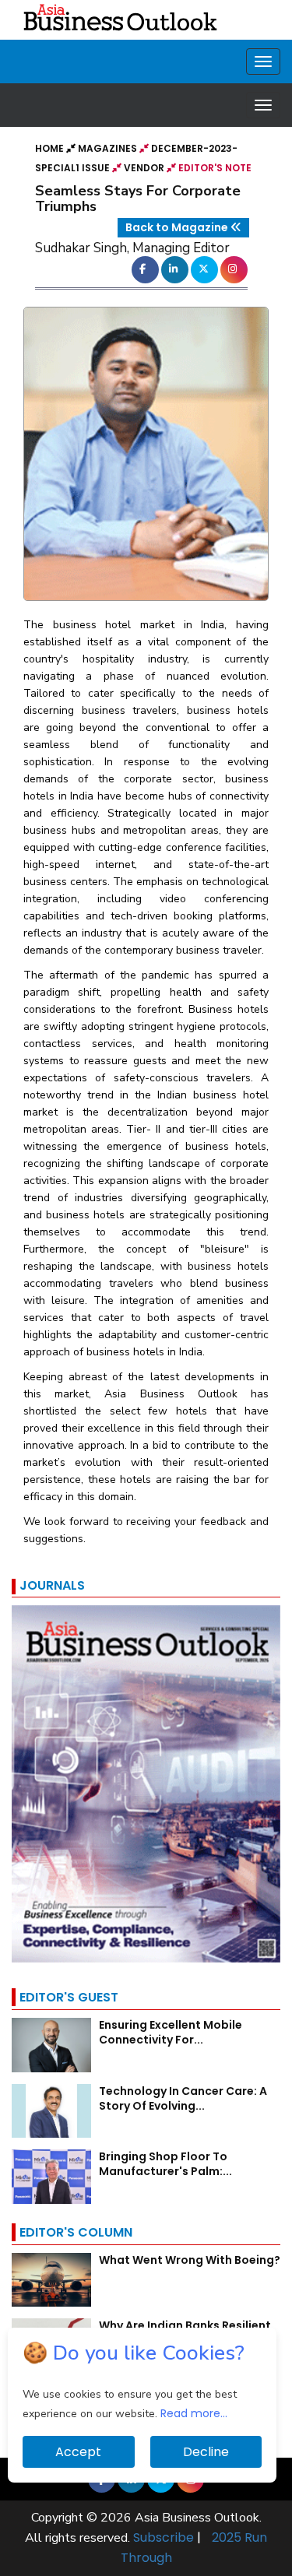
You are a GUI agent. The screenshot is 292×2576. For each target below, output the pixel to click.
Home (51, 148)
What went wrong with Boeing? (190, 2260)
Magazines (107, 148)
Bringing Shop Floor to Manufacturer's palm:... (165, 2164)
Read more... (194, 2413)
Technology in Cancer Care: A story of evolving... (183, 2098)
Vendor (144, 168)
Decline (206, 2452)
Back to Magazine (178, 227)
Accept (78, 2452)
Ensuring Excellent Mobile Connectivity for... (171, 2032)
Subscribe (164, 2537)
